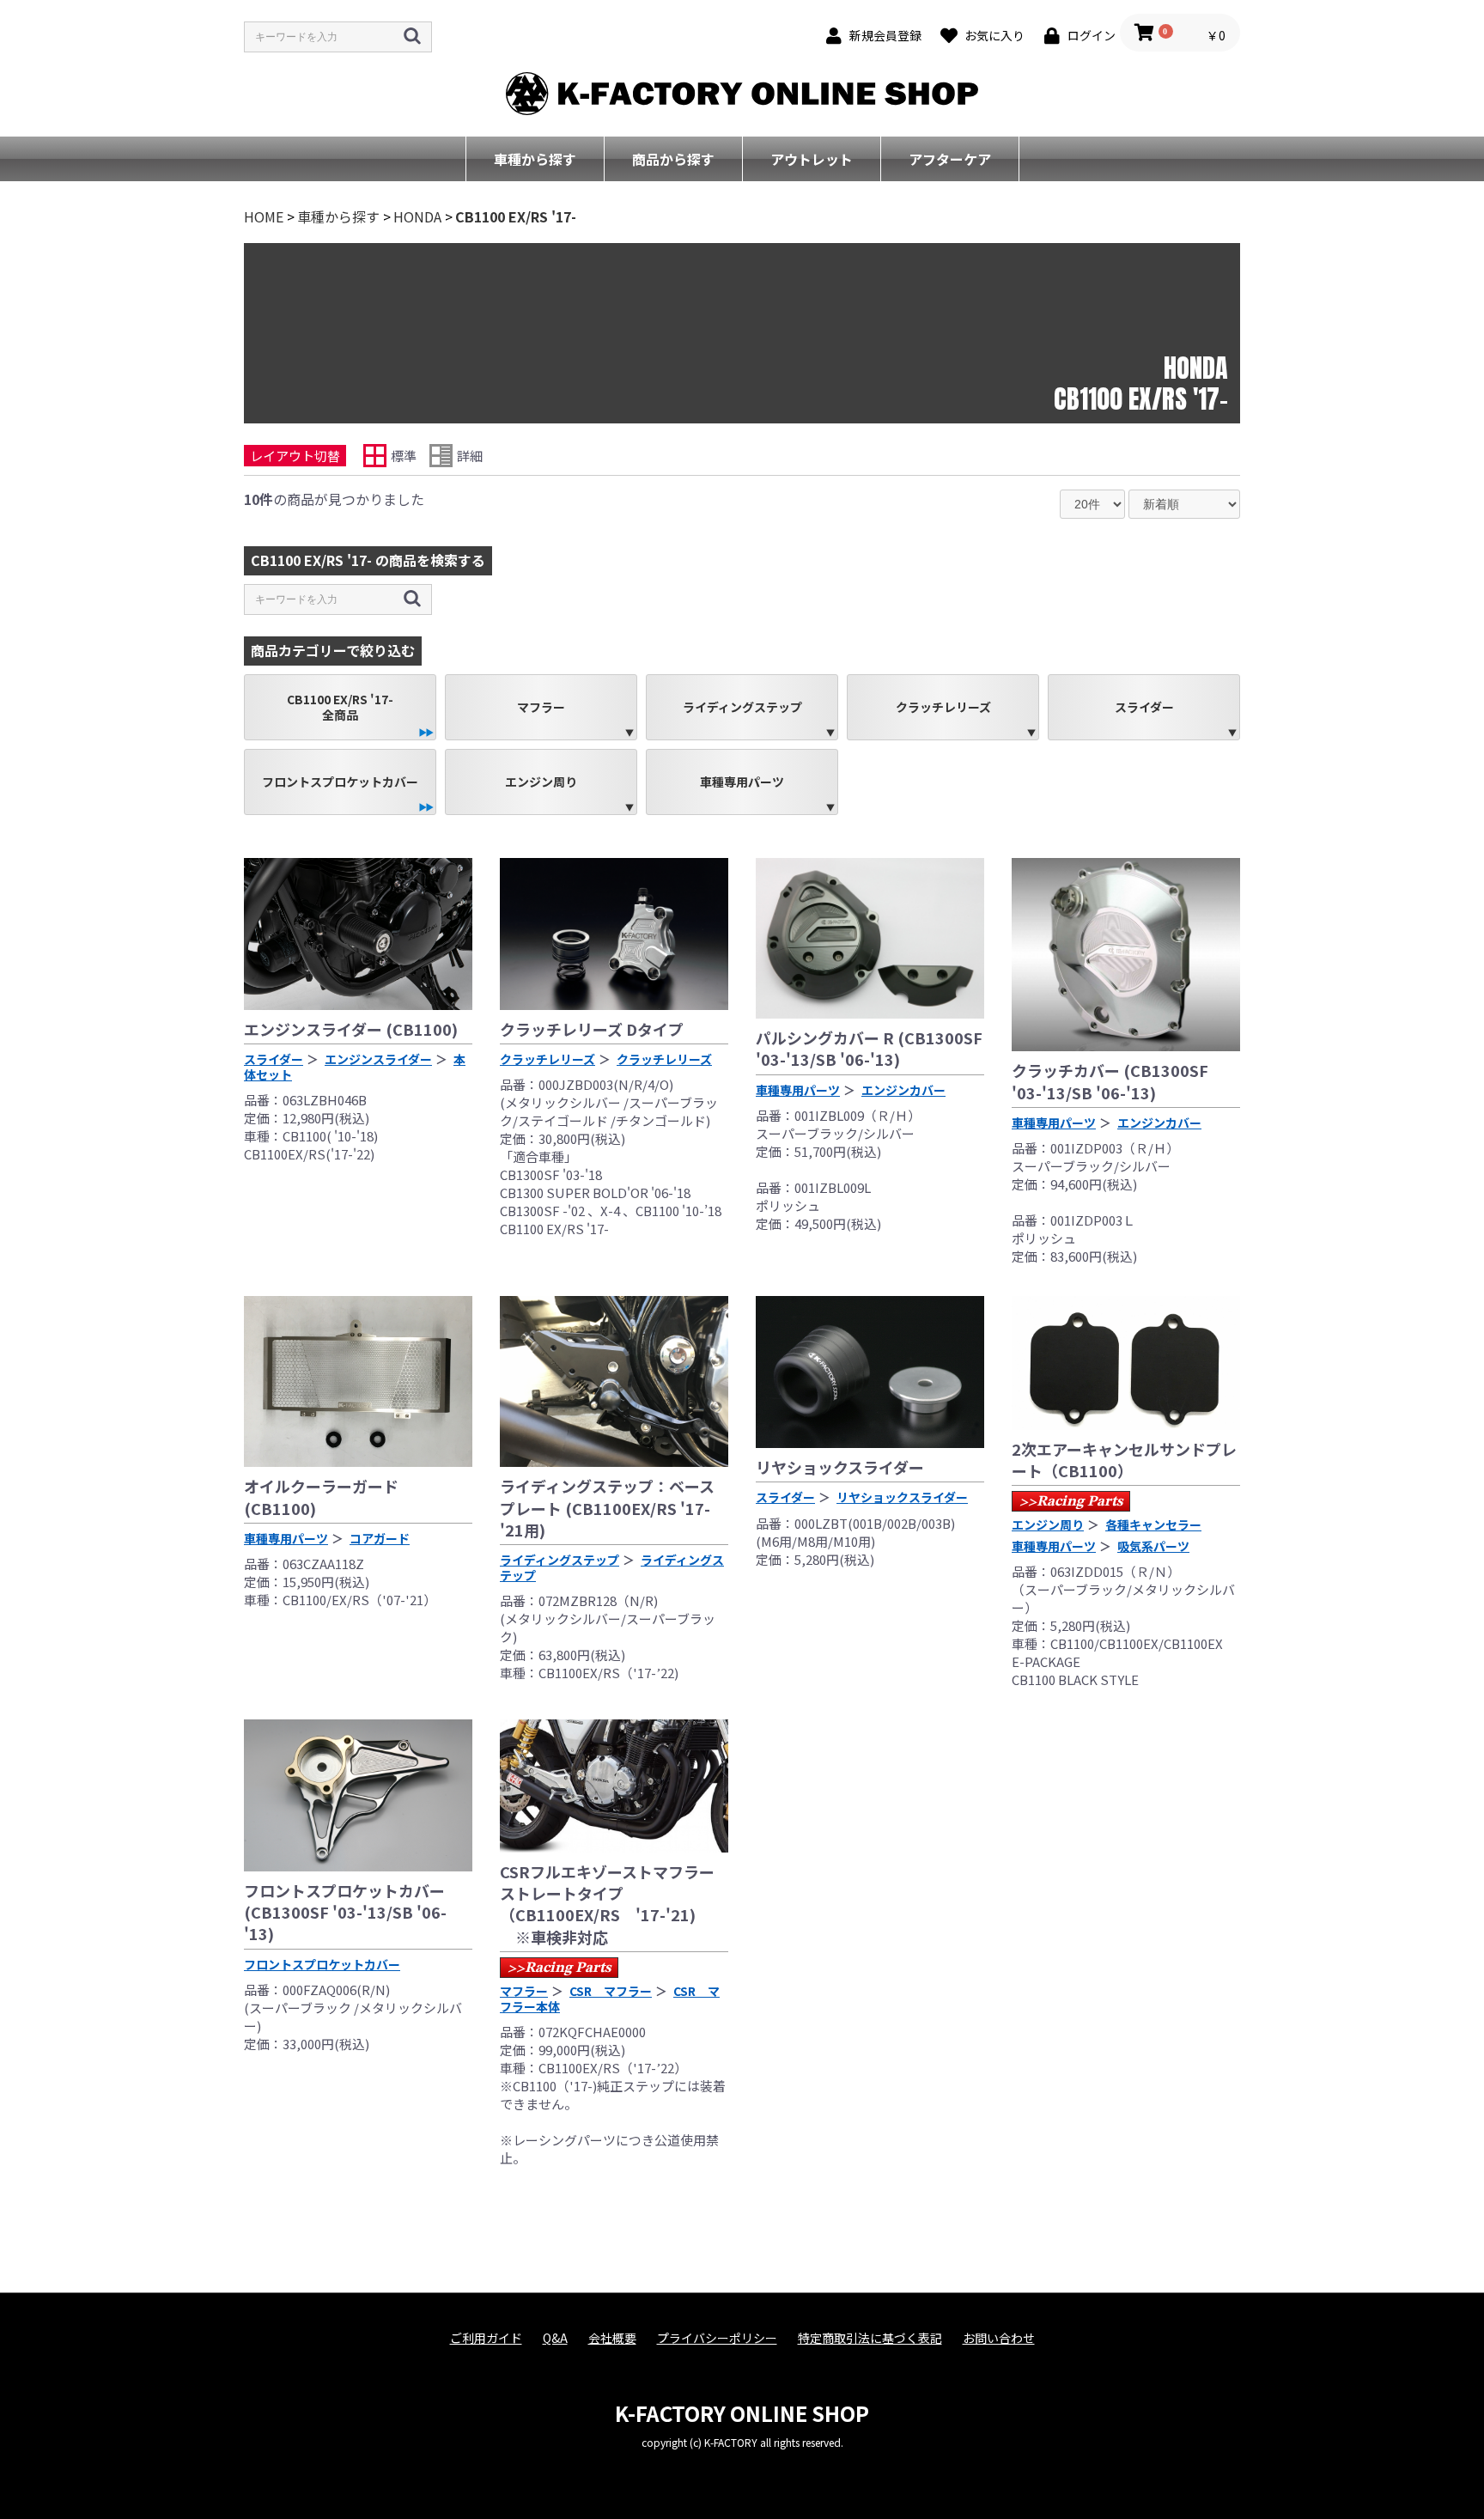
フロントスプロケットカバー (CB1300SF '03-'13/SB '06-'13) (345, 1912)
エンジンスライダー (378, 1059)
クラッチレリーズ (943, 707)
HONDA (417, 216)
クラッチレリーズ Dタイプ (592, 1029)
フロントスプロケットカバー (340, 782)
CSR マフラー (611, 1991)
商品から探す (673, 159)
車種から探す (535, 159)
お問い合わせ (999, 2338)
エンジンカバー (903, 1090)
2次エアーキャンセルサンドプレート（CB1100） (1124, 1460)
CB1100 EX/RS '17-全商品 (340, 707)
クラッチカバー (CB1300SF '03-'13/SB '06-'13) (1110, 1081)
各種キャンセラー (1153, 1524)
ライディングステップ (742, 707)
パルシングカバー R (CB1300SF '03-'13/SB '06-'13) (869, 1048)
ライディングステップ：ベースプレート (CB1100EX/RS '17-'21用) (607, 1507)
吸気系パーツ (1153, 1546)
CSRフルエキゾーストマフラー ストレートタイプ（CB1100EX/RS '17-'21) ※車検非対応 (607, 1904)
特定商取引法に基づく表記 (870, 2338)
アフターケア (950, 159)
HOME (264, 216)
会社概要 (612, 2338)
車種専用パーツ (742, 782)
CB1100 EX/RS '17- (516, 216)
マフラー (541, 707)
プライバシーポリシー (717, 2338)
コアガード (380, 1538)
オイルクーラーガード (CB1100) (321, 1497)
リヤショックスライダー (840, 1467)
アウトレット (812, 159)
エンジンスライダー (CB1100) (351, 1029)
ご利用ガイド (486, 2338)
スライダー (1144, 707)
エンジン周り (541, 782)
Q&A (555, 2338)
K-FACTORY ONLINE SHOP (742, 2413)
